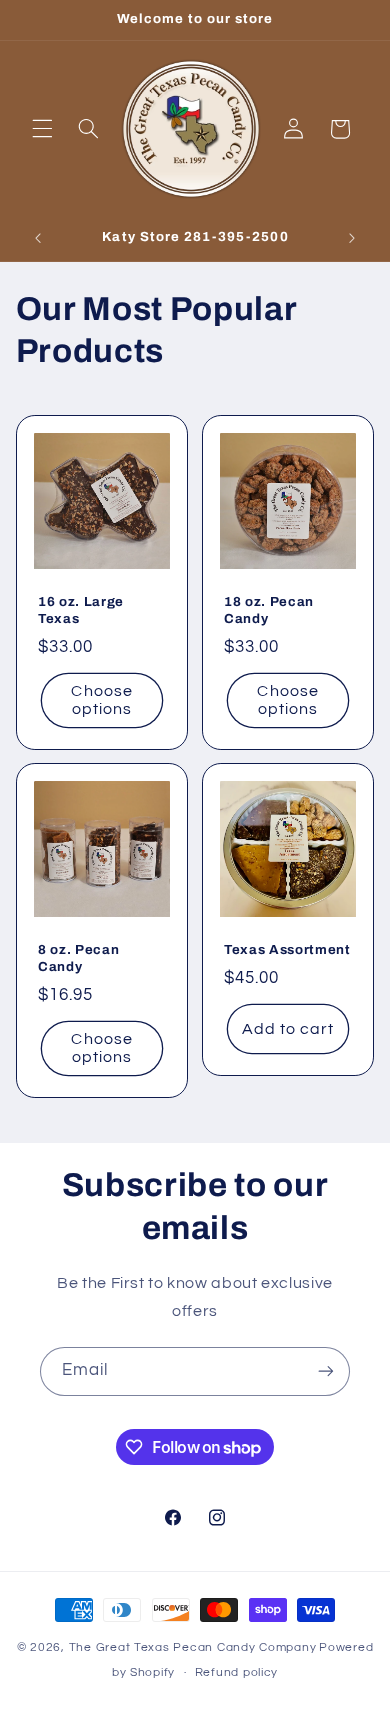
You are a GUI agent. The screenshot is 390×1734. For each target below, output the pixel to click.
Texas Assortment (287, 949)
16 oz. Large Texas (81, 609)
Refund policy (237, 1672)
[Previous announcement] (38, 239)
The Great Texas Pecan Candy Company (193, 1647)
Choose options (101, 699)
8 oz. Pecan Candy (78, 958)
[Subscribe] (326, 1371)
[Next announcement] (352, 239)
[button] (42, 129)
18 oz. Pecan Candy (269, 609)
